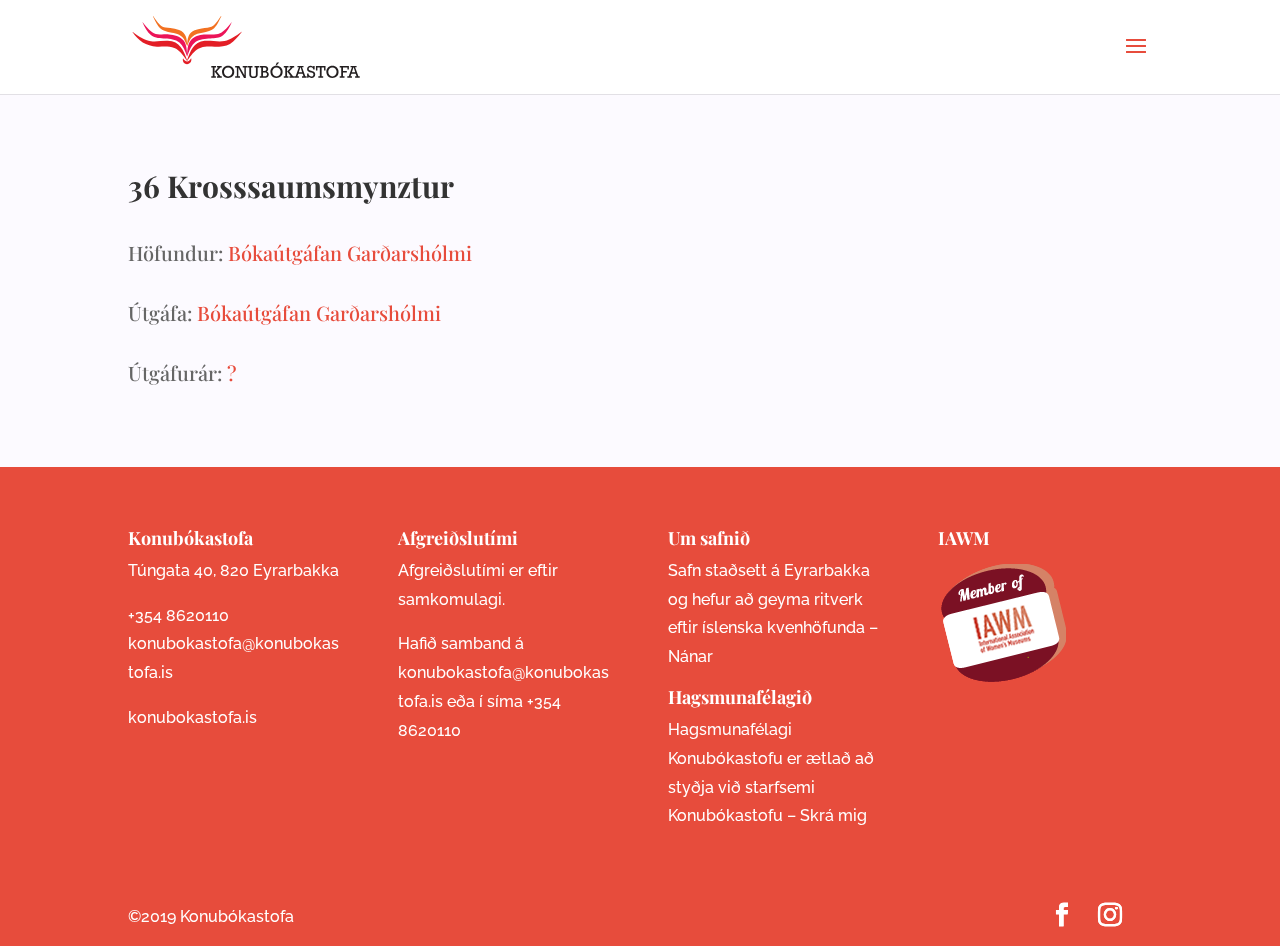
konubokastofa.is (192, 717)
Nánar (690, 656)
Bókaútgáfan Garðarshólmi (350, 252)
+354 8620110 (178, 615)
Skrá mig (833, 815)
